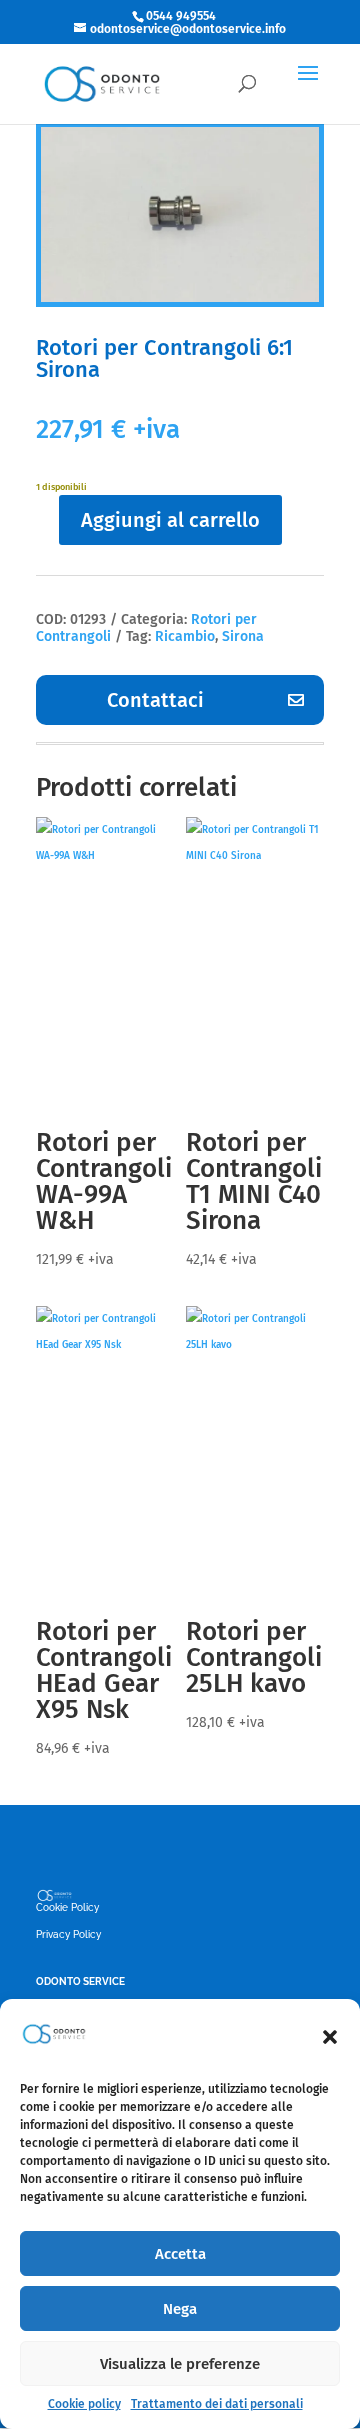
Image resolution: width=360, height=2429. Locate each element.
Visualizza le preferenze (180, 2364)
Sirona (243, 636)
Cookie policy (84, 2404)
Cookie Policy (67, 1907)
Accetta (180, 2254)
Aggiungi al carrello (170, 520)
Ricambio (185, 636)
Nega (180, 2309)
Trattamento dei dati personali (217, 2404)
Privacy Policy (68, 1934)
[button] (330, 2037)
